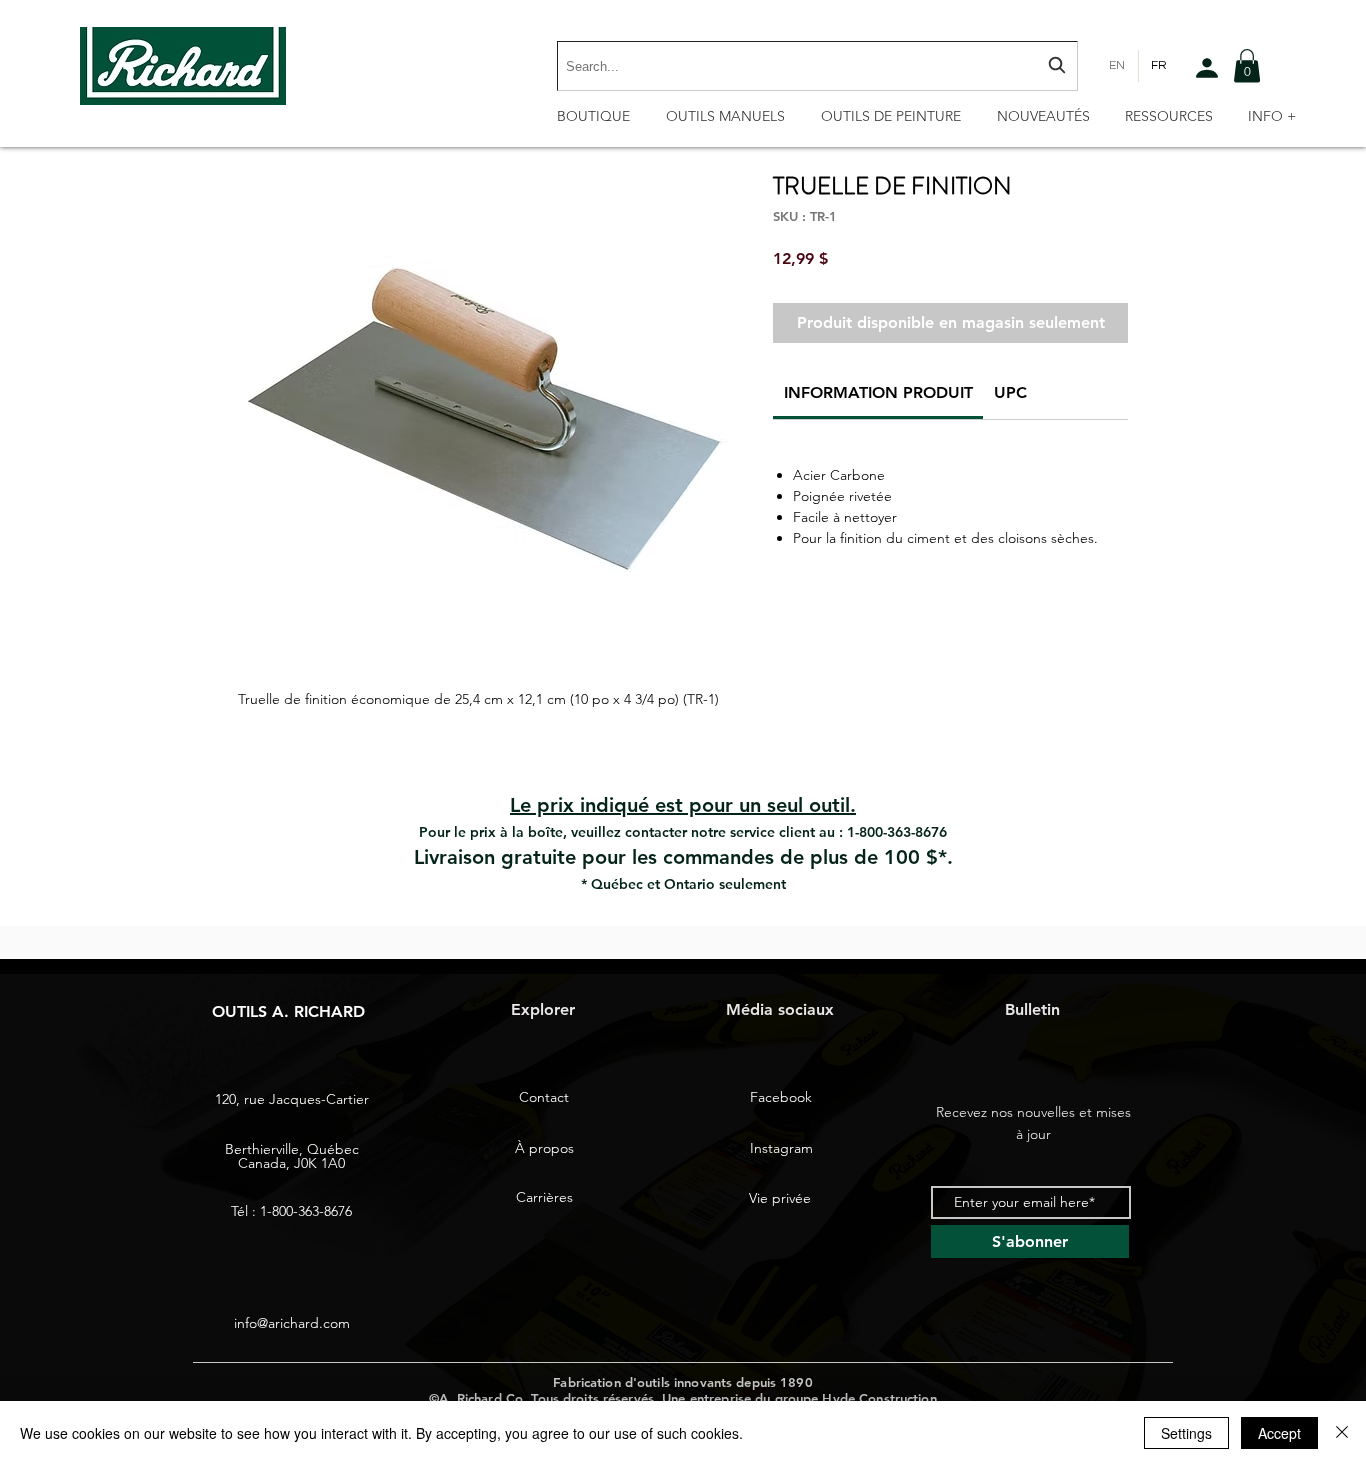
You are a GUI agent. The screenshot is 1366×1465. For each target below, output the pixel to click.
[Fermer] (1342, 1433)
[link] (878, 392)
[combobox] (817, 66)
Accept (1279, 1433)
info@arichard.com (292, 1323)
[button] (1247, 65)
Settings (1186, 1433)
